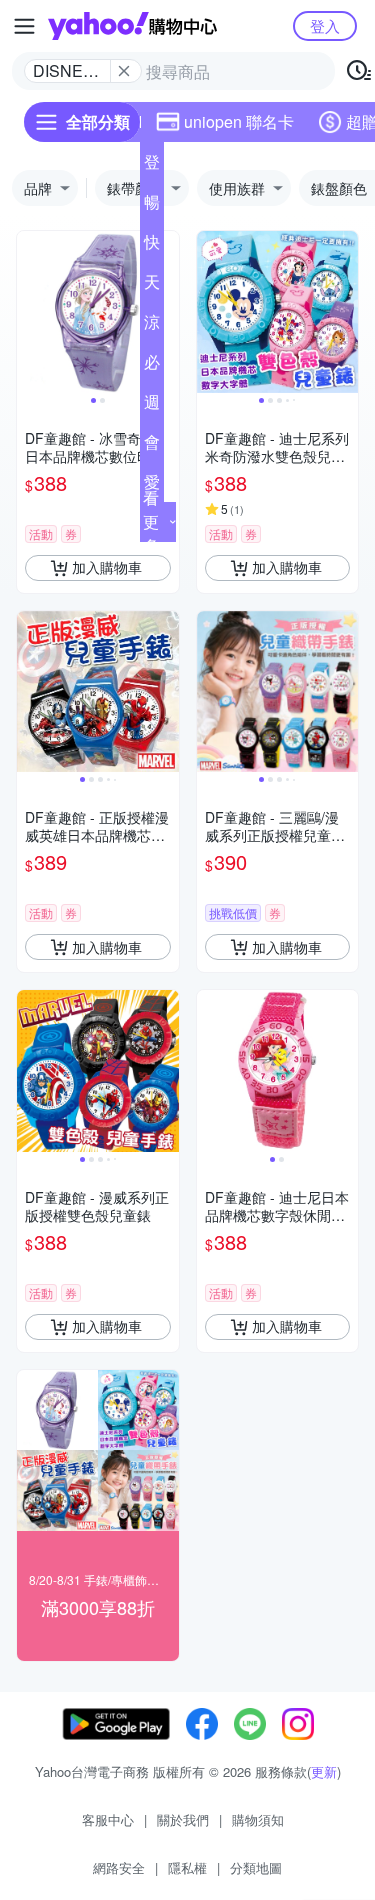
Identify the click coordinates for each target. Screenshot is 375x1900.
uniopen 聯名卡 (239, 121)
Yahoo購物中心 (132, 26)
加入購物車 (107, 567)
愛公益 (152, 486)
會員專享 (152, 446)
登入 (325, 25)
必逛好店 (152, 366)
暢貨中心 (152, 206)
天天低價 (152, 286)
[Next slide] (166, 312)
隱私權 (187, 1867)
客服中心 (108, 1819)
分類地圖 (256, 1867)
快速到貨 (152, 246)
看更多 (151, 521)
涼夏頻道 (152, 326)
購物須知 (258, 1819)
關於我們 (183, 1819)
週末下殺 (152, 406)
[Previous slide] (30, 312)
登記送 (152, 166)
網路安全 (119, 1867)
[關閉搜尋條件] (124, 71)
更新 (324, 1771)
